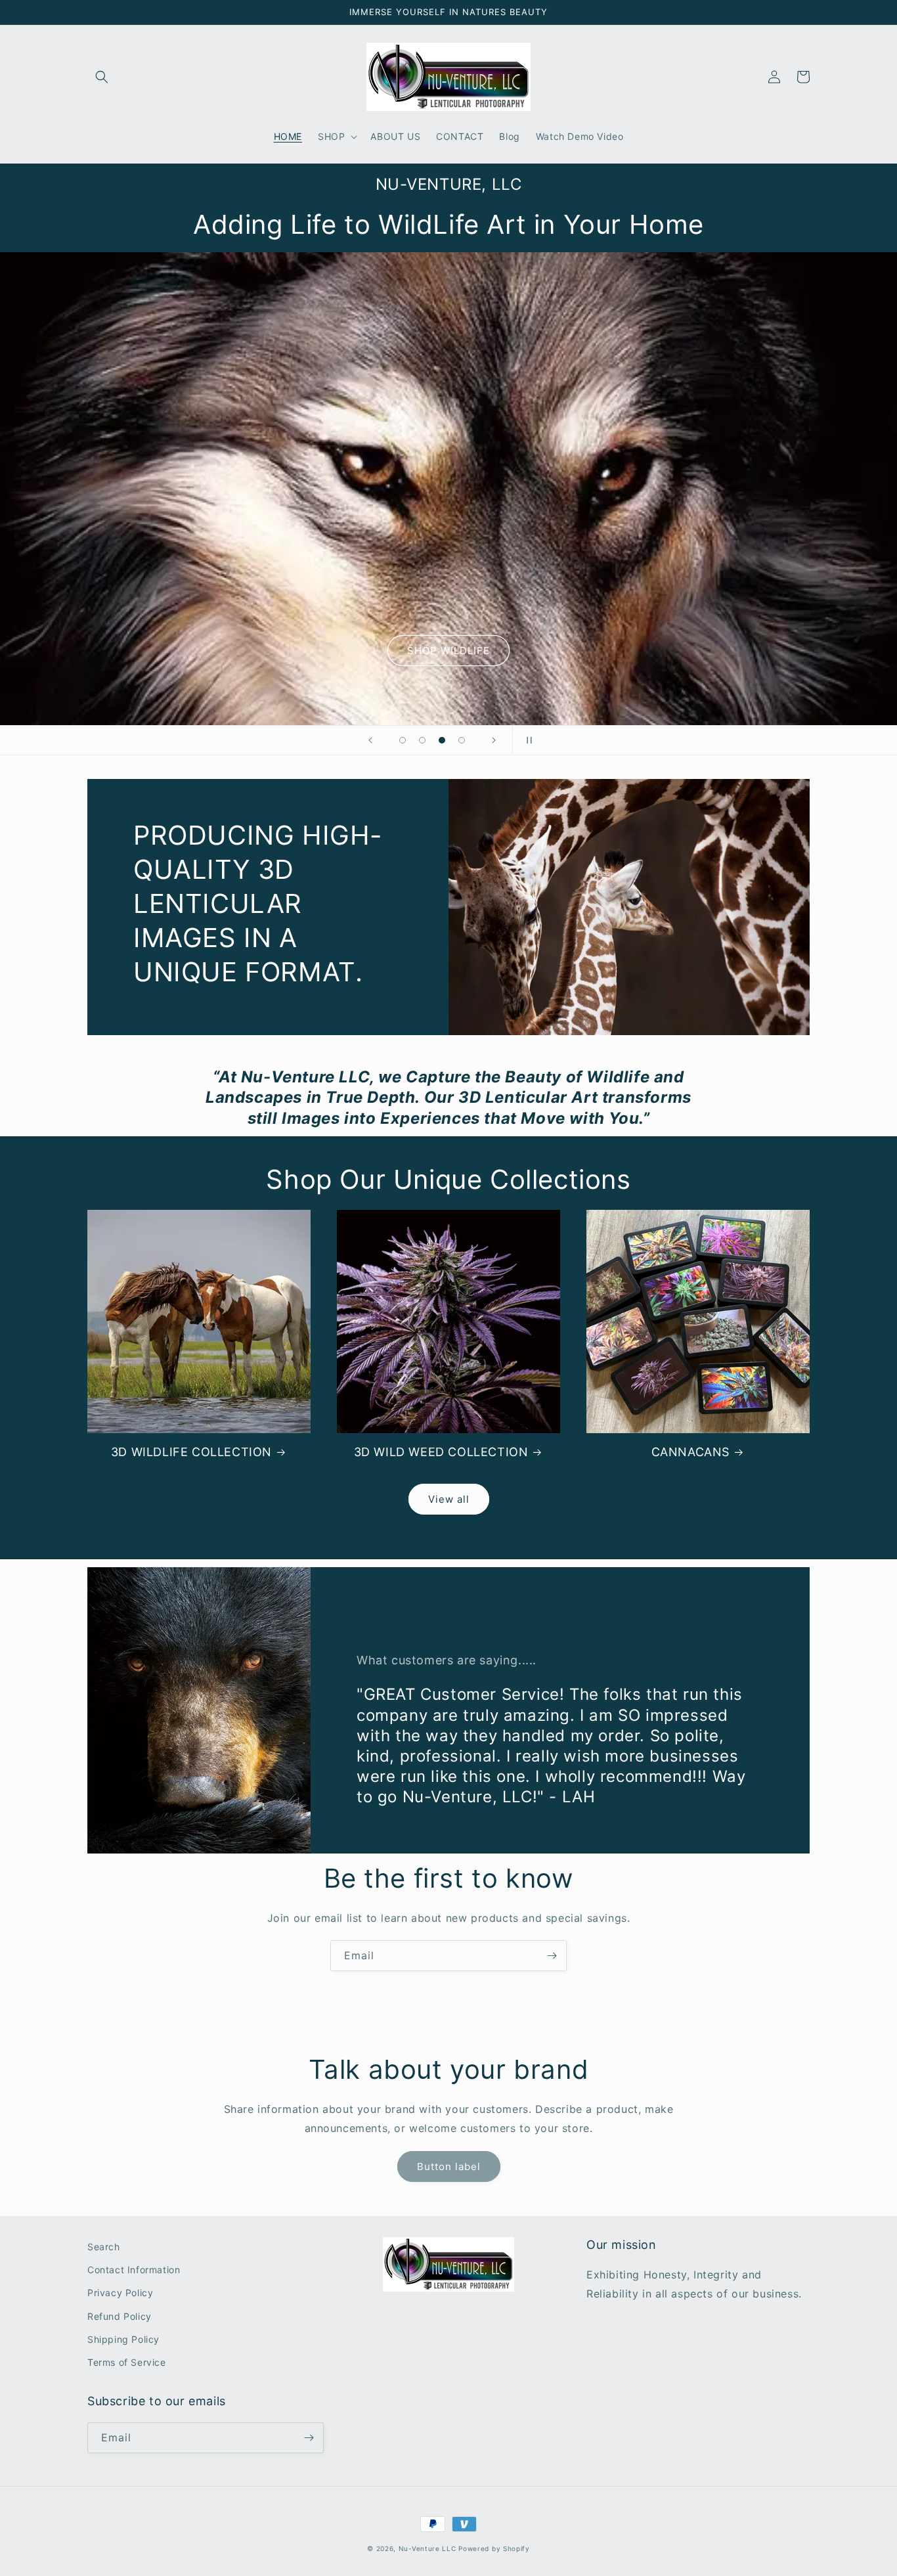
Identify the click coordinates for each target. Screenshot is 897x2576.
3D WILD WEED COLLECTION (441, 1452)
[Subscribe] (552, 1956)
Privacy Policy (120, 2293)
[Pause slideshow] (527, 740)
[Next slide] (494, 740)
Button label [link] (449, 2166)
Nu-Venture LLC (427, 2548)
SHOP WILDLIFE (448, 651)
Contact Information (134, 2270)
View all (449, 1499)
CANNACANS (690, 1452)
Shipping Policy (123, 2339)
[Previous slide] (370, 740)
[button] (102, 77)
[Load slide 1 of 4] (403, 740)
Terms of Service (127, 2362)
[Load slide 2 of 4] (422, 740)
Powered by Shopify (494, 2548)
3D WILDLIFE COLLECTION (191, 1452)
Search (104, 2247)
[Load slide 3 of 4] (442, 740)
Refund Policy (120, 2316)
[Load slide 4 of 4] (462, 740)
